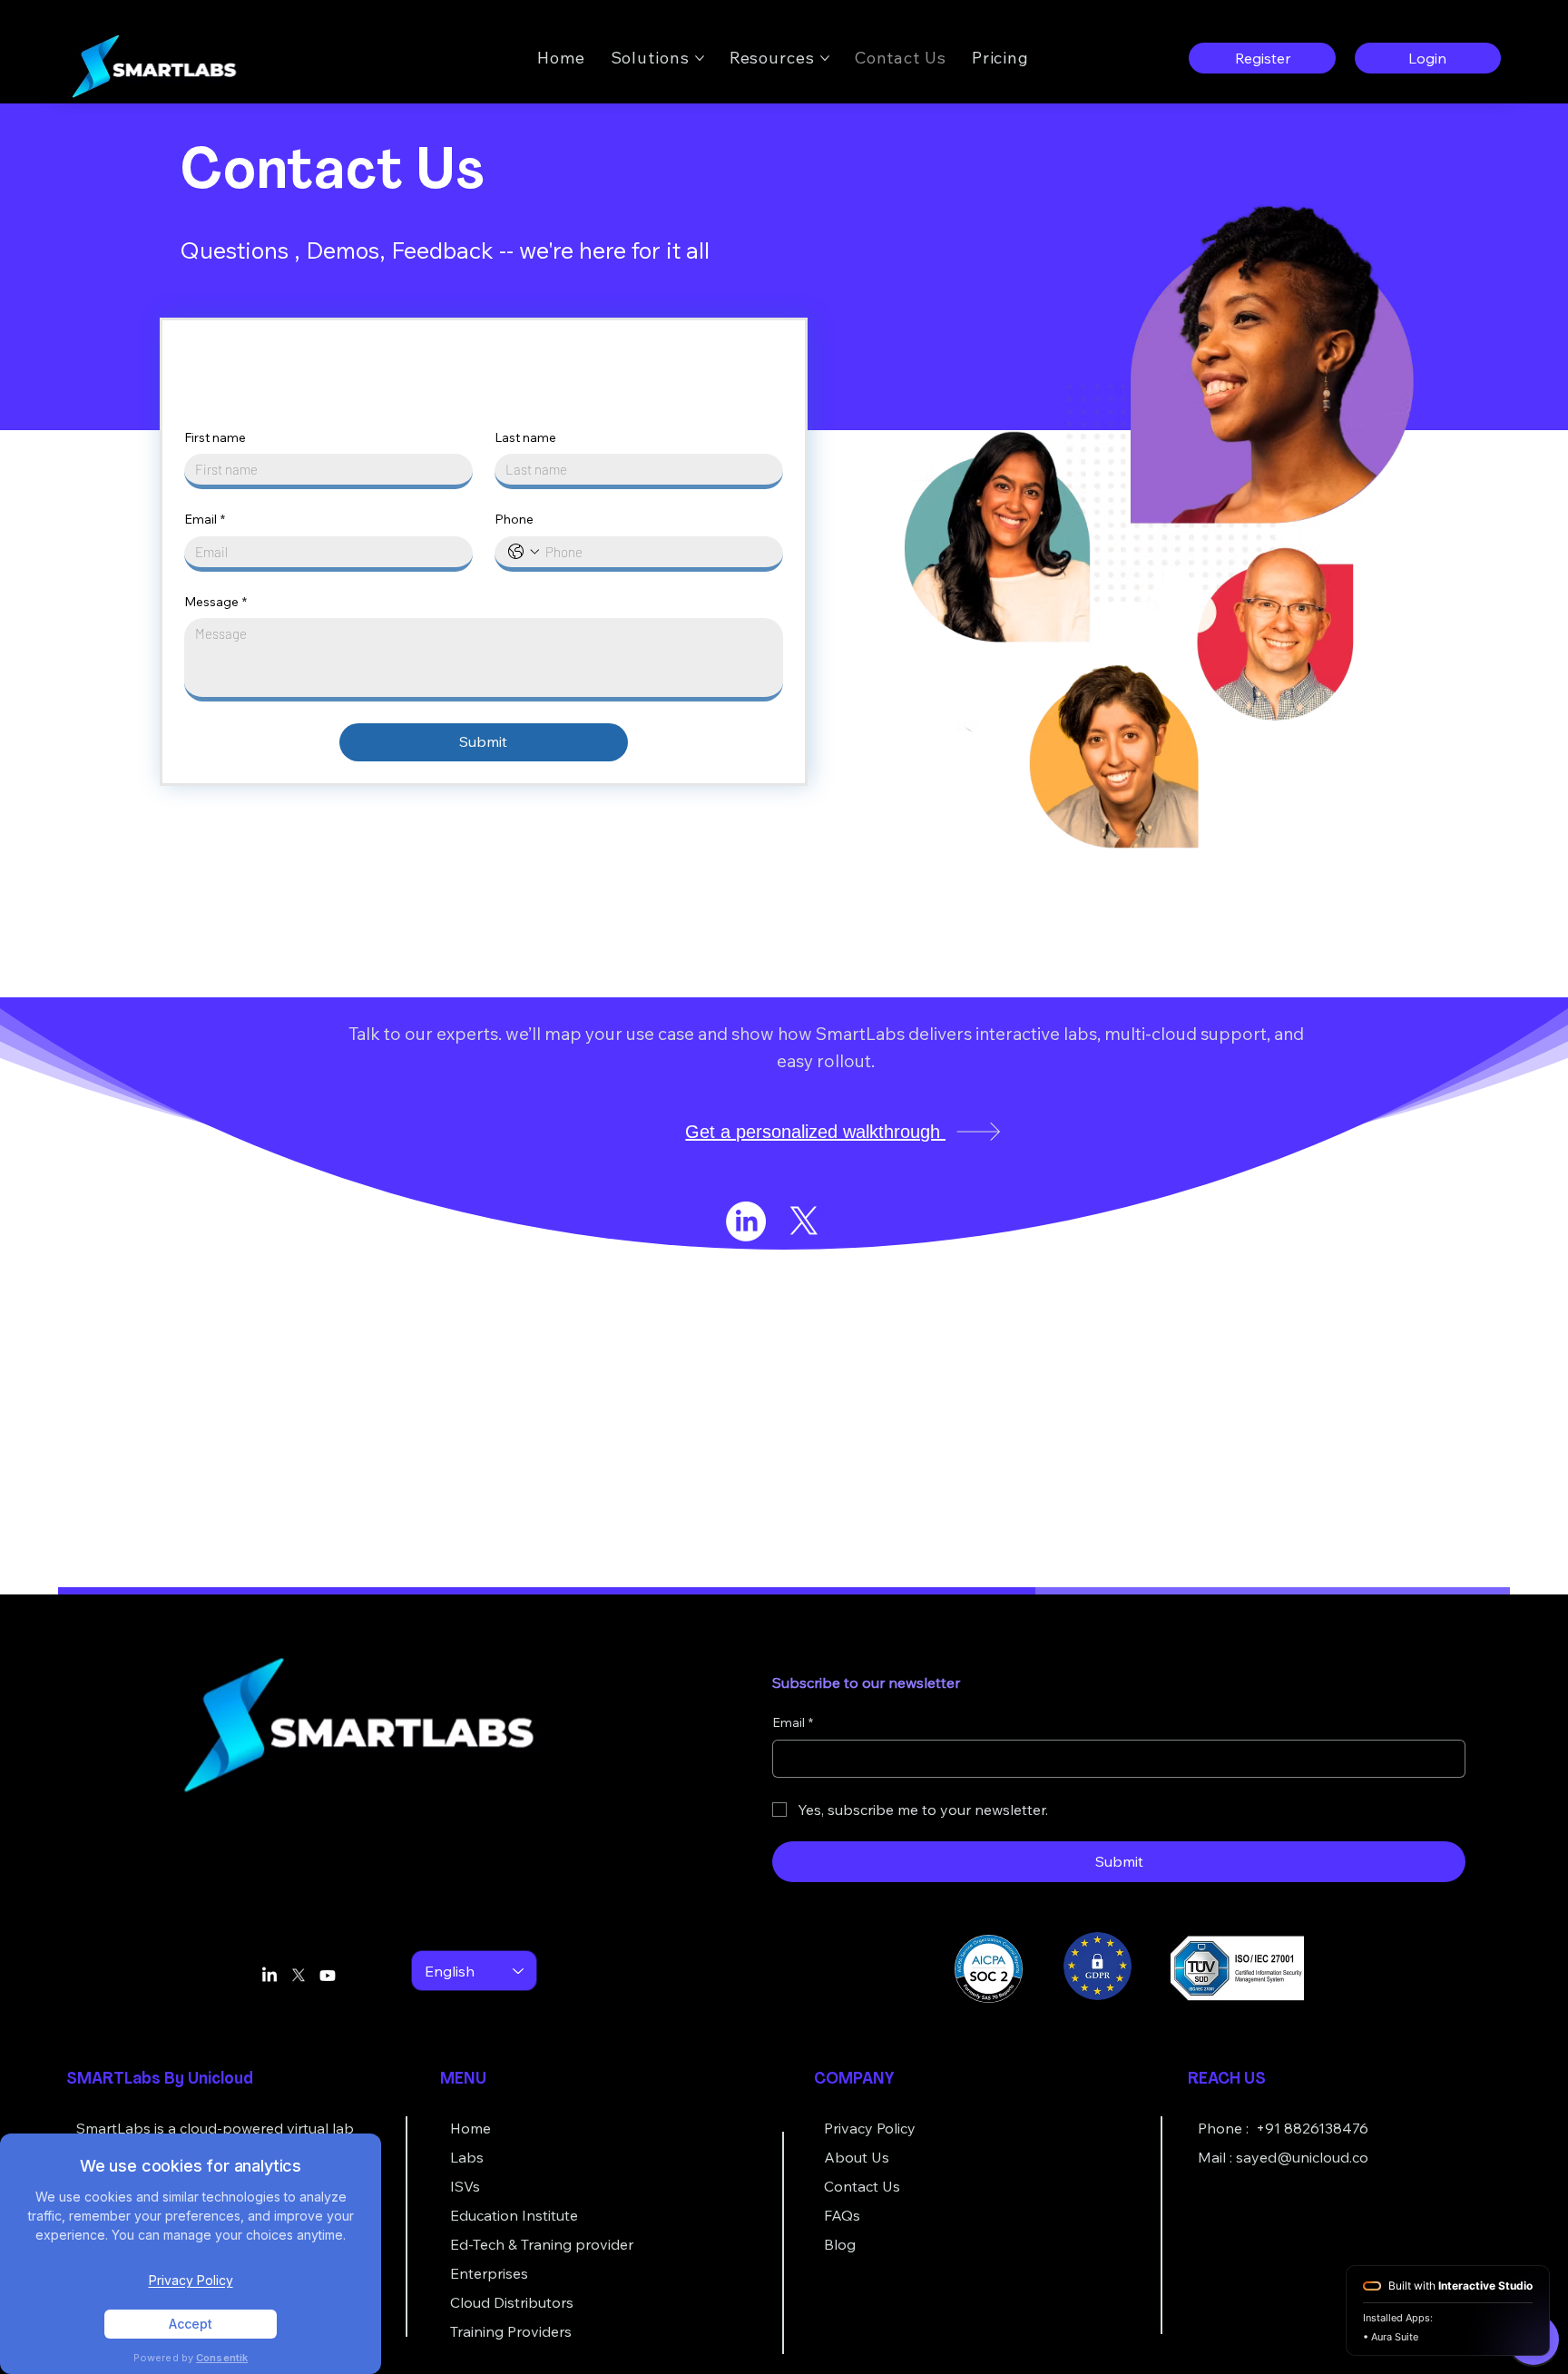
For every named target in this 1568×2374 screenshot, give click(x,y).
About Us (857, 2157)
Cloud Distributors (512, 2302)
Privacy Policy (870, 2128)
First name (215, 437)
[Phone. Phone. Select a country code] (524, 552)
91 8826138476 (1317, 2128)
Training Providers (511, 2331)
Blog (840, 2244)
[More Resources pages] (825, 58)
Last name (525, 437)
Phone (514, 519)
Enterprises (489, 2273)
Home (470, 2128)
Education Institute (514, 2215)
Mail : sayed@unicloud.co (1283, 2157)
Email (205, 519)
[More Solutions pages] (700, 58)
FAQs (842, 2215)
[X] (804, 1221)
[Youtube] (328, 1976)
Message (216, 602)
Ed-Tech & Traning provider (542, 2244)
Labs (467, 2157)
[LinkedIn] (746, 1221)
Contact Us (862, 2186)
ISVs (465, 2186)
